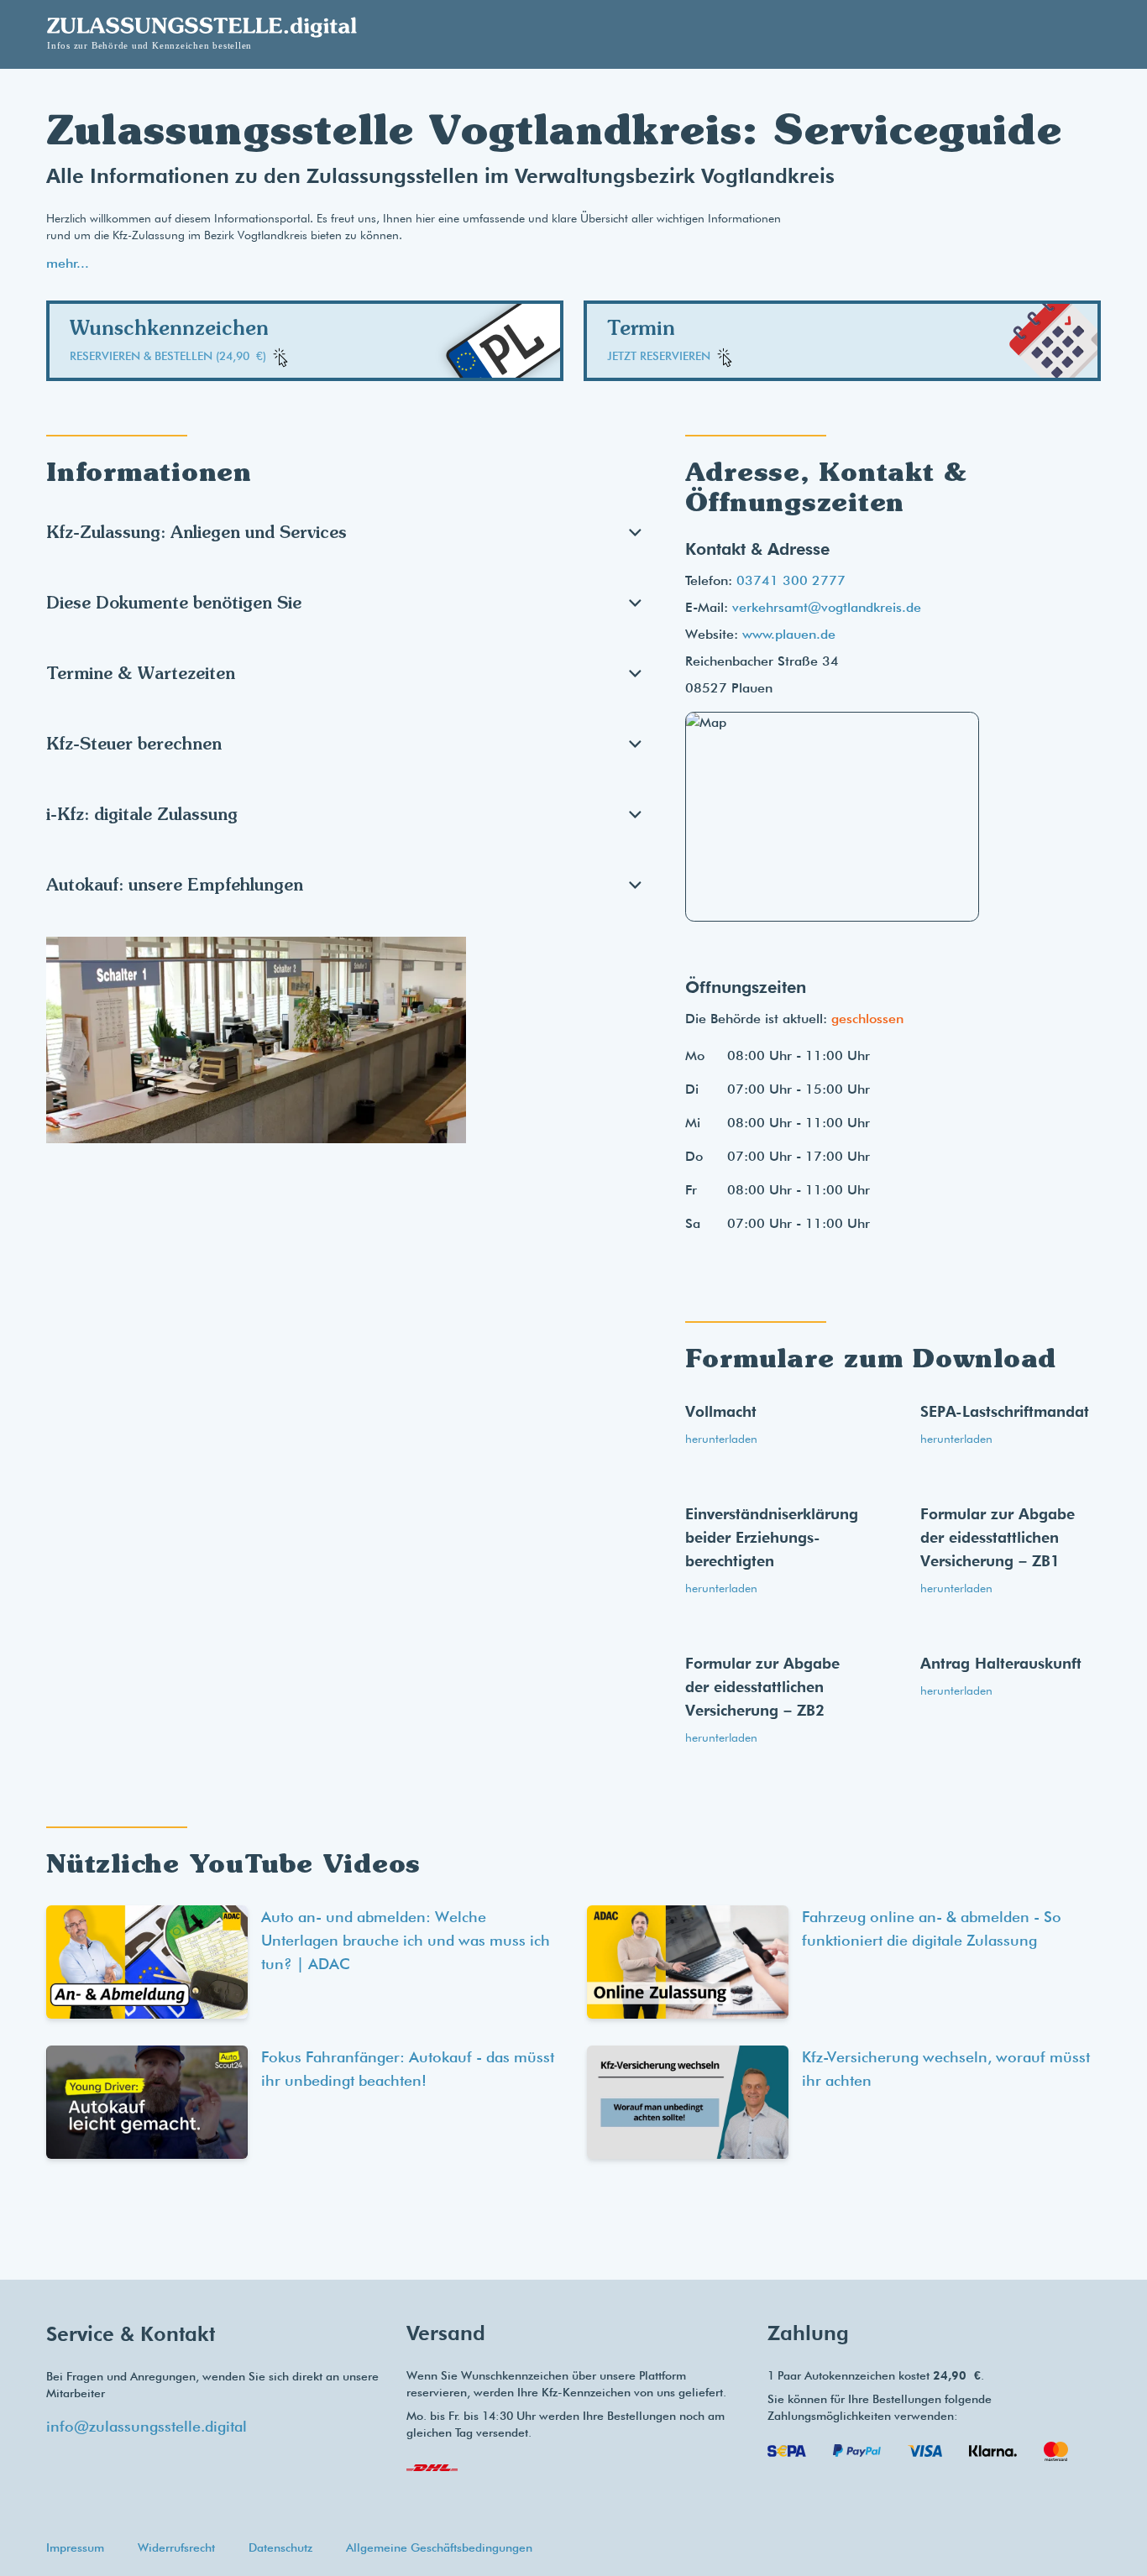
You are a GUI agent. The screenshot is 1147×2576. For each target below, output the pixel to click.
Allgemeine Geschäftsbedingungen (439, 2547)
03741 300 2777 (791, 580)
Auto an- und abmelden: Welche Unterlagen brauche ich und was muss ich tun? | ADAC (406, 1940)
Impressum (75, 2547)
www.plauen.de (789, 634)
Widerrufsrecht (176, 2547)
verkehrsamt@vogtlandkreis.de (827, 607)
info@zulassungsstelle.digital (147, 2426)
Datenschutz (280, 2547)
